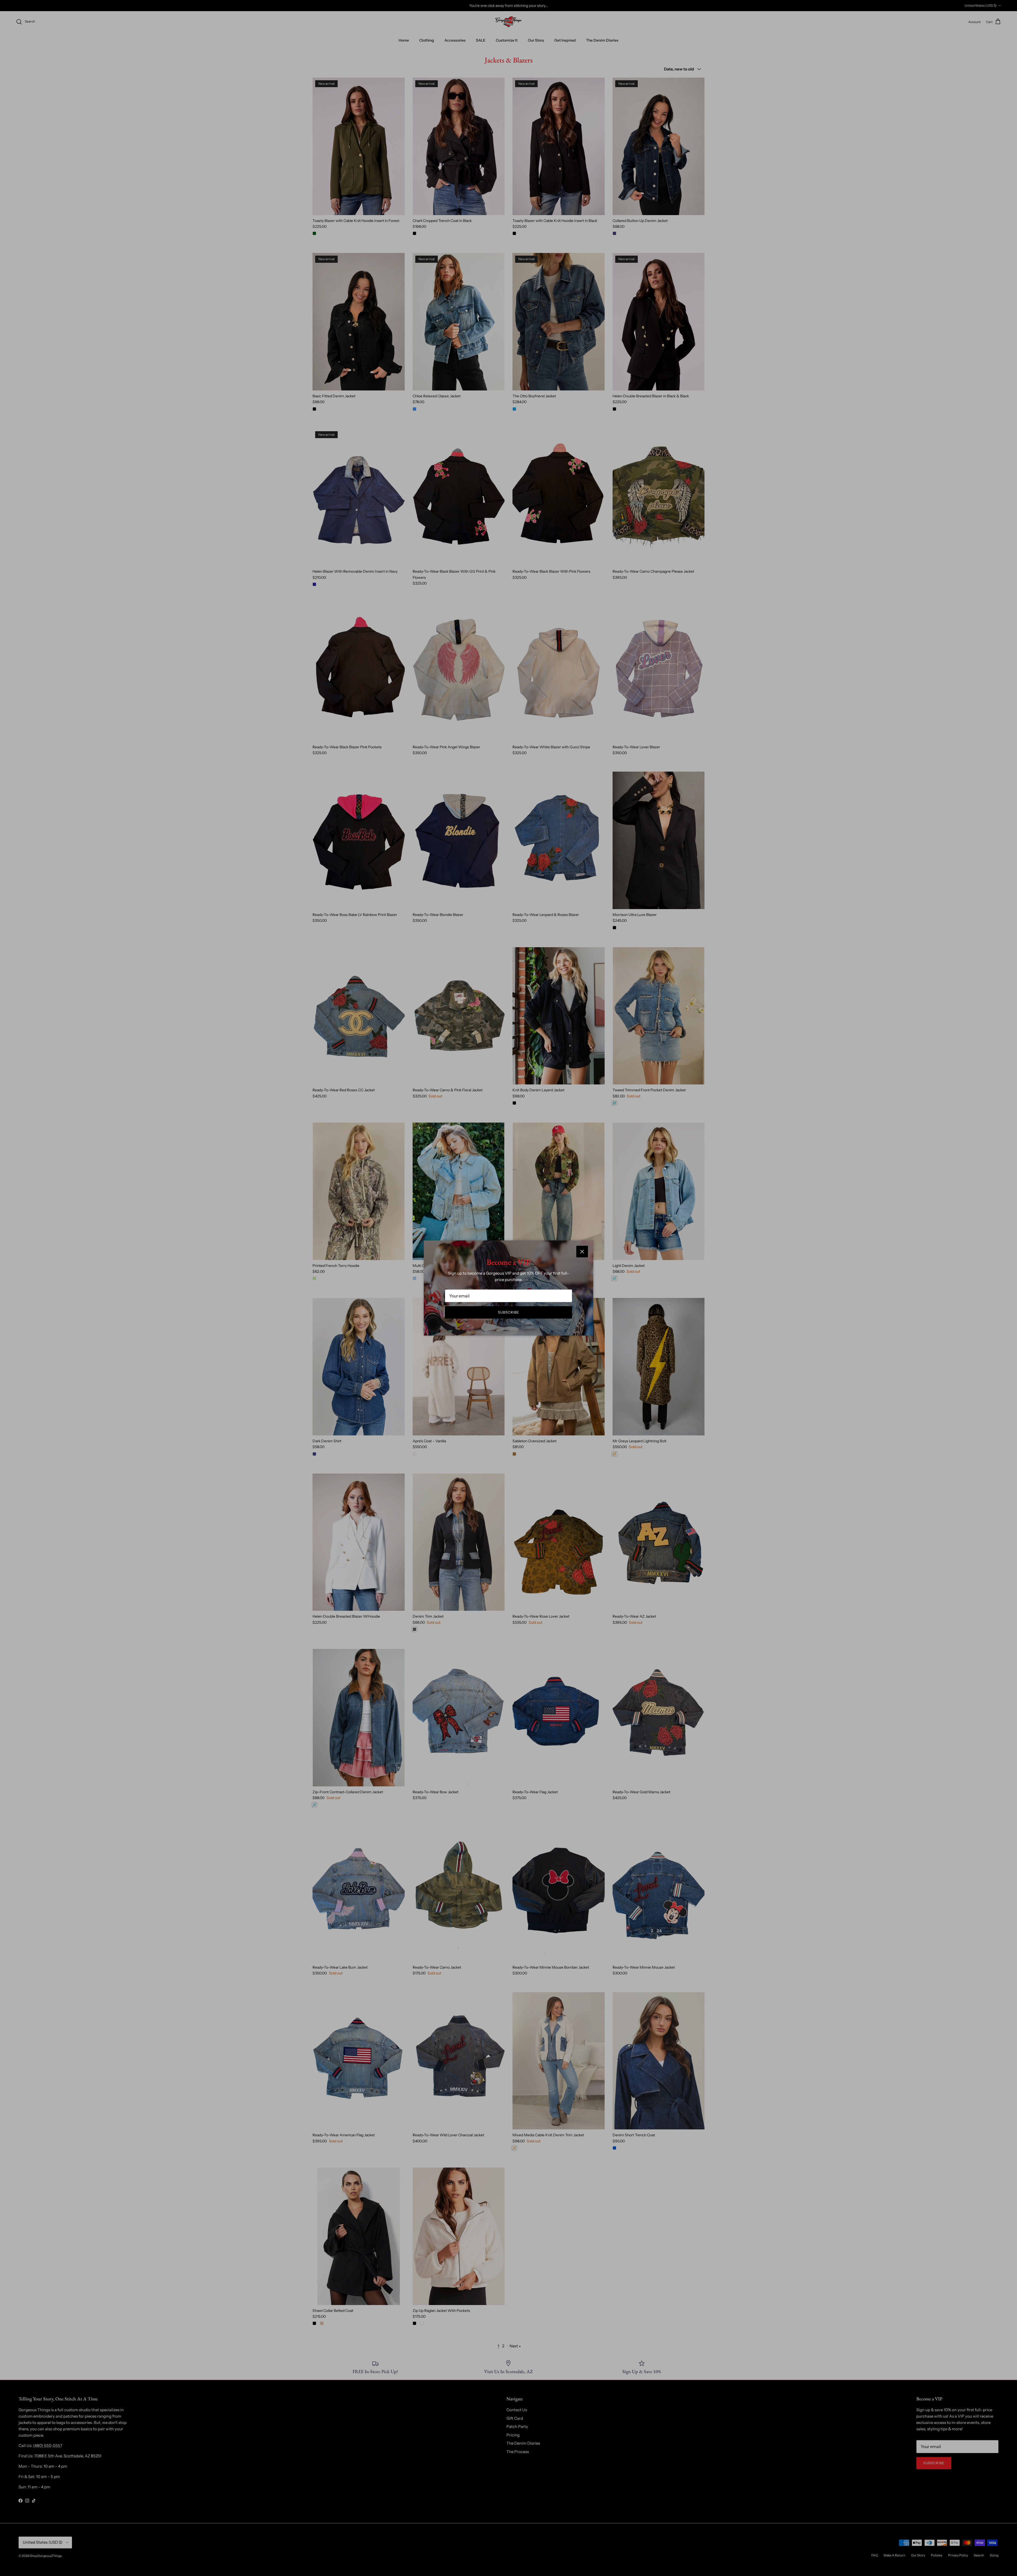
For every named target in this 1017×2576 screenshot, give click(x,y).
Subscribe (508, 1312)
